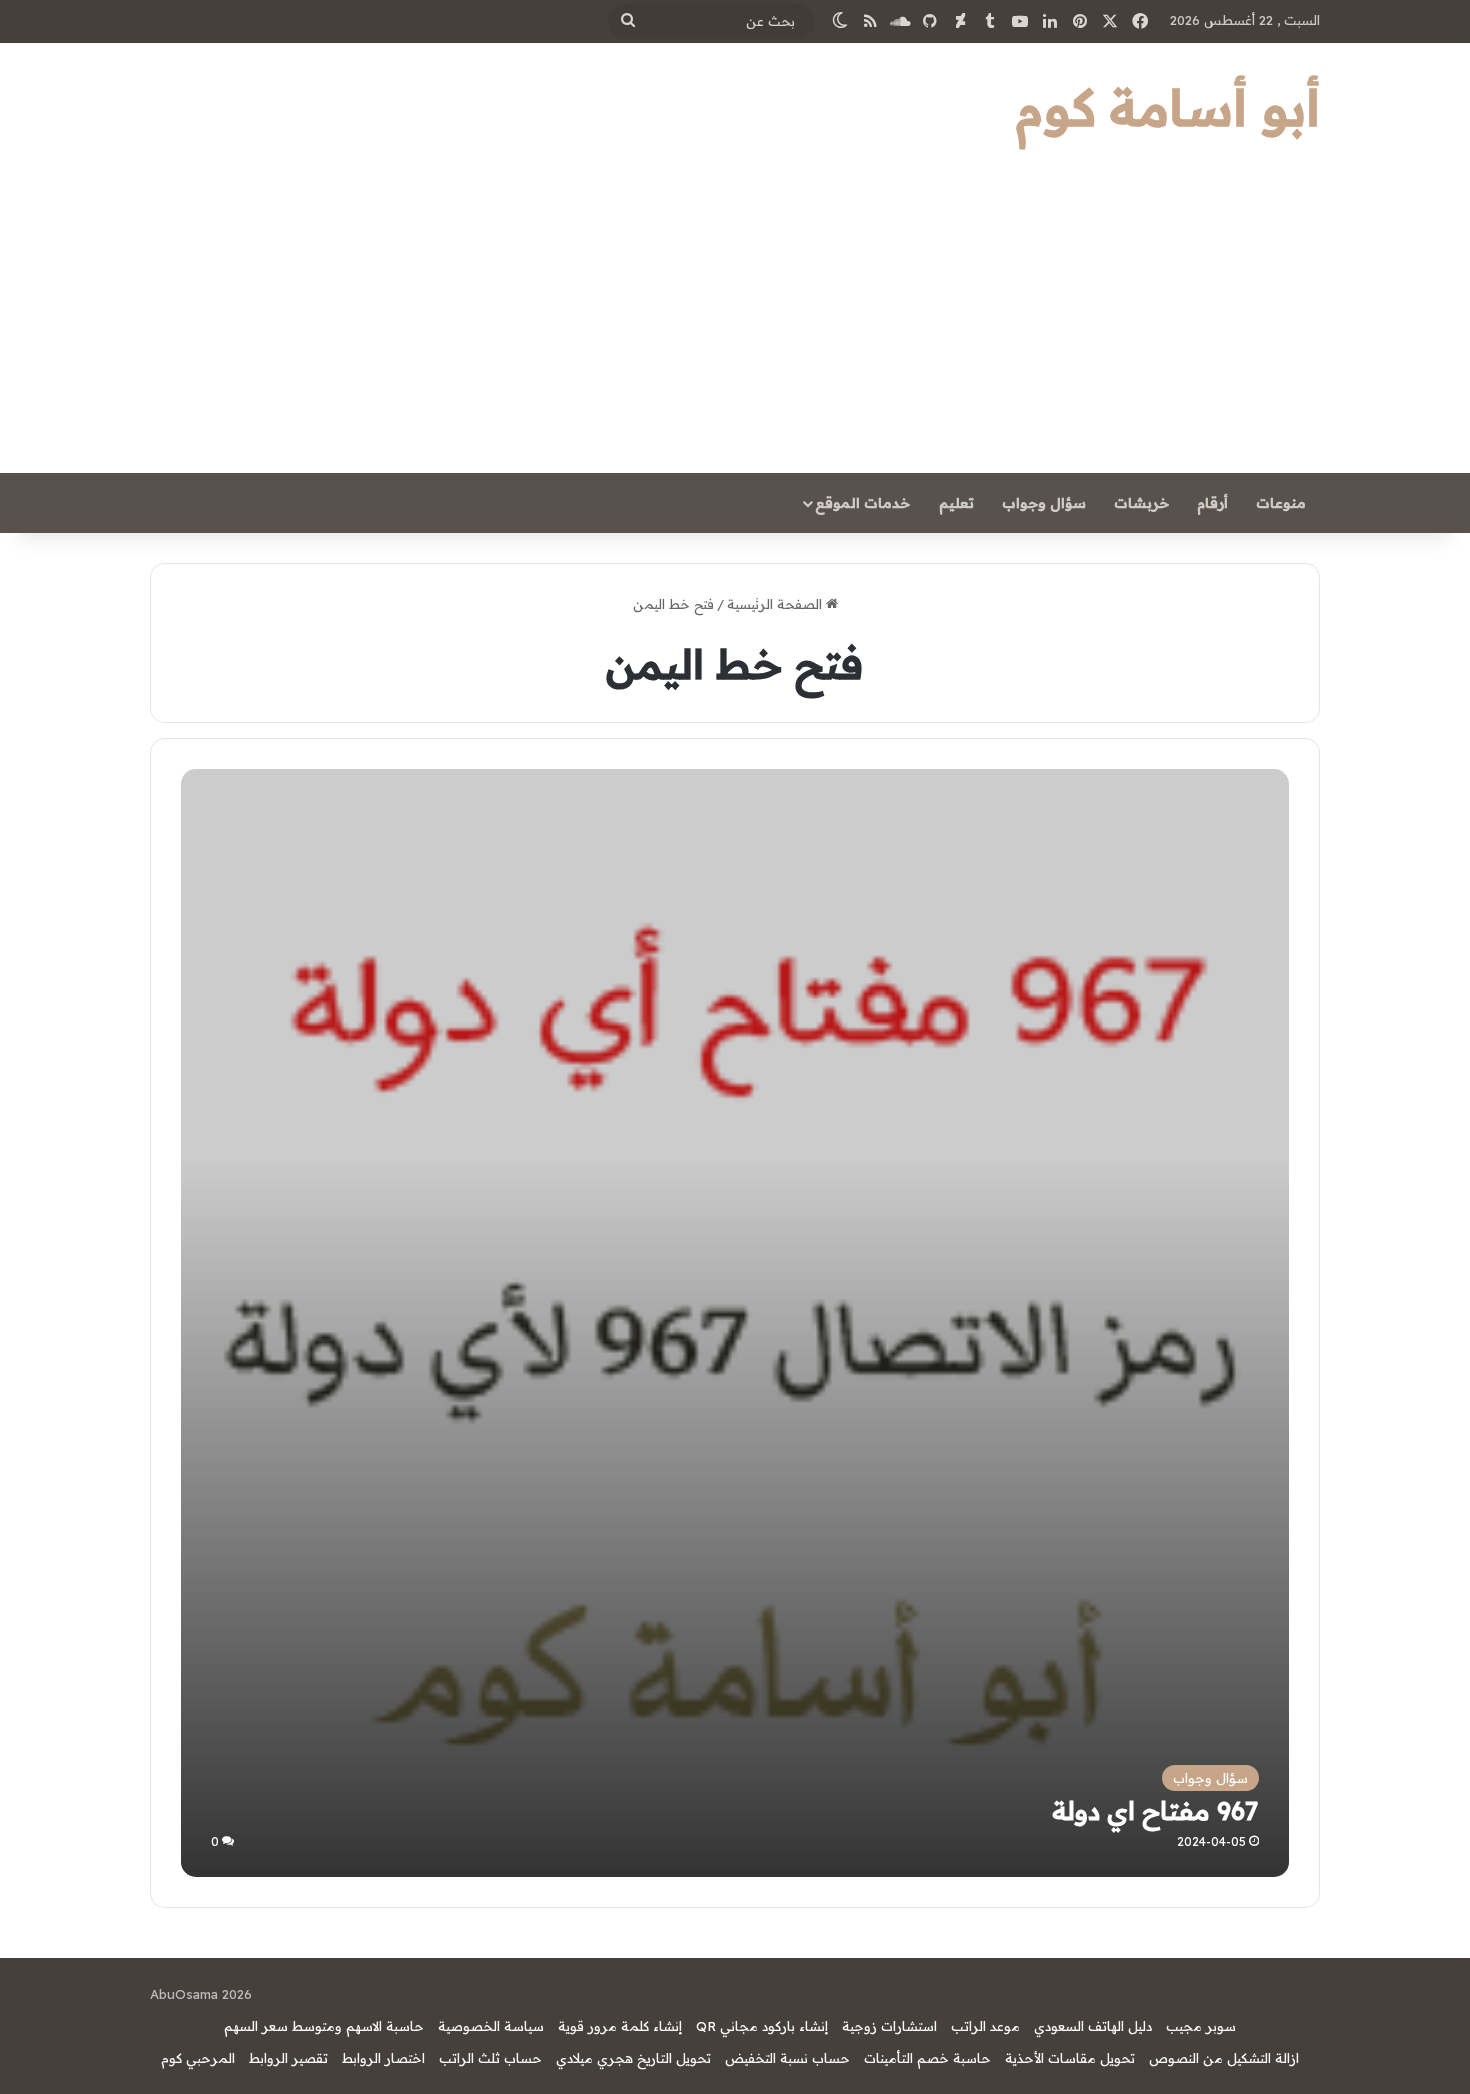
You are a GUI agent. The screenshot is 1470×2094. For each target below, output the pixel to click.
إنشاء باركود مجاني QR (762, 2026)
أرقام (1212, 503)
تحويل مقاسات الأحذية (1070, 2058)
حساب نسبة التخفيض (787, 2058)
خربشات (1141, 503)
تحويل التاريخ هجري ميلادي (633, 2058)
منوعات (1281, 503)
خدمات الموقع (862, 503)
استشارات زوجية (889, 2026)
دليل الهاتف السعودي (1093, 2026)
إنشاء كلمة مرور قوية (620, 2026)
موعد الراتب (985, 2026)
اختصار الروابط (383, 2058)
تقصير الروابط (288, 2058)
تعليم (956, 503)
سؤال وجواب (1044, 503)
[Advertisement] (735, 323)
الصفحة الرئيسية (776, 604)
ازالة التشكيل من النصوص (1224, 2058)
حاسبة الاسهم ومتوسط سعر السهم (324, 2026)
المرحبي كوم (198, 2058)
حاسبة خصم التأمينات (927, 2058)
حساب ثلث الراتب (490, 2058)
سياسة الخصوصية (491, 2026)
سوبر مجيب (1201, 2026)
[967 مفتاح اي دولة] (734, 1322)
